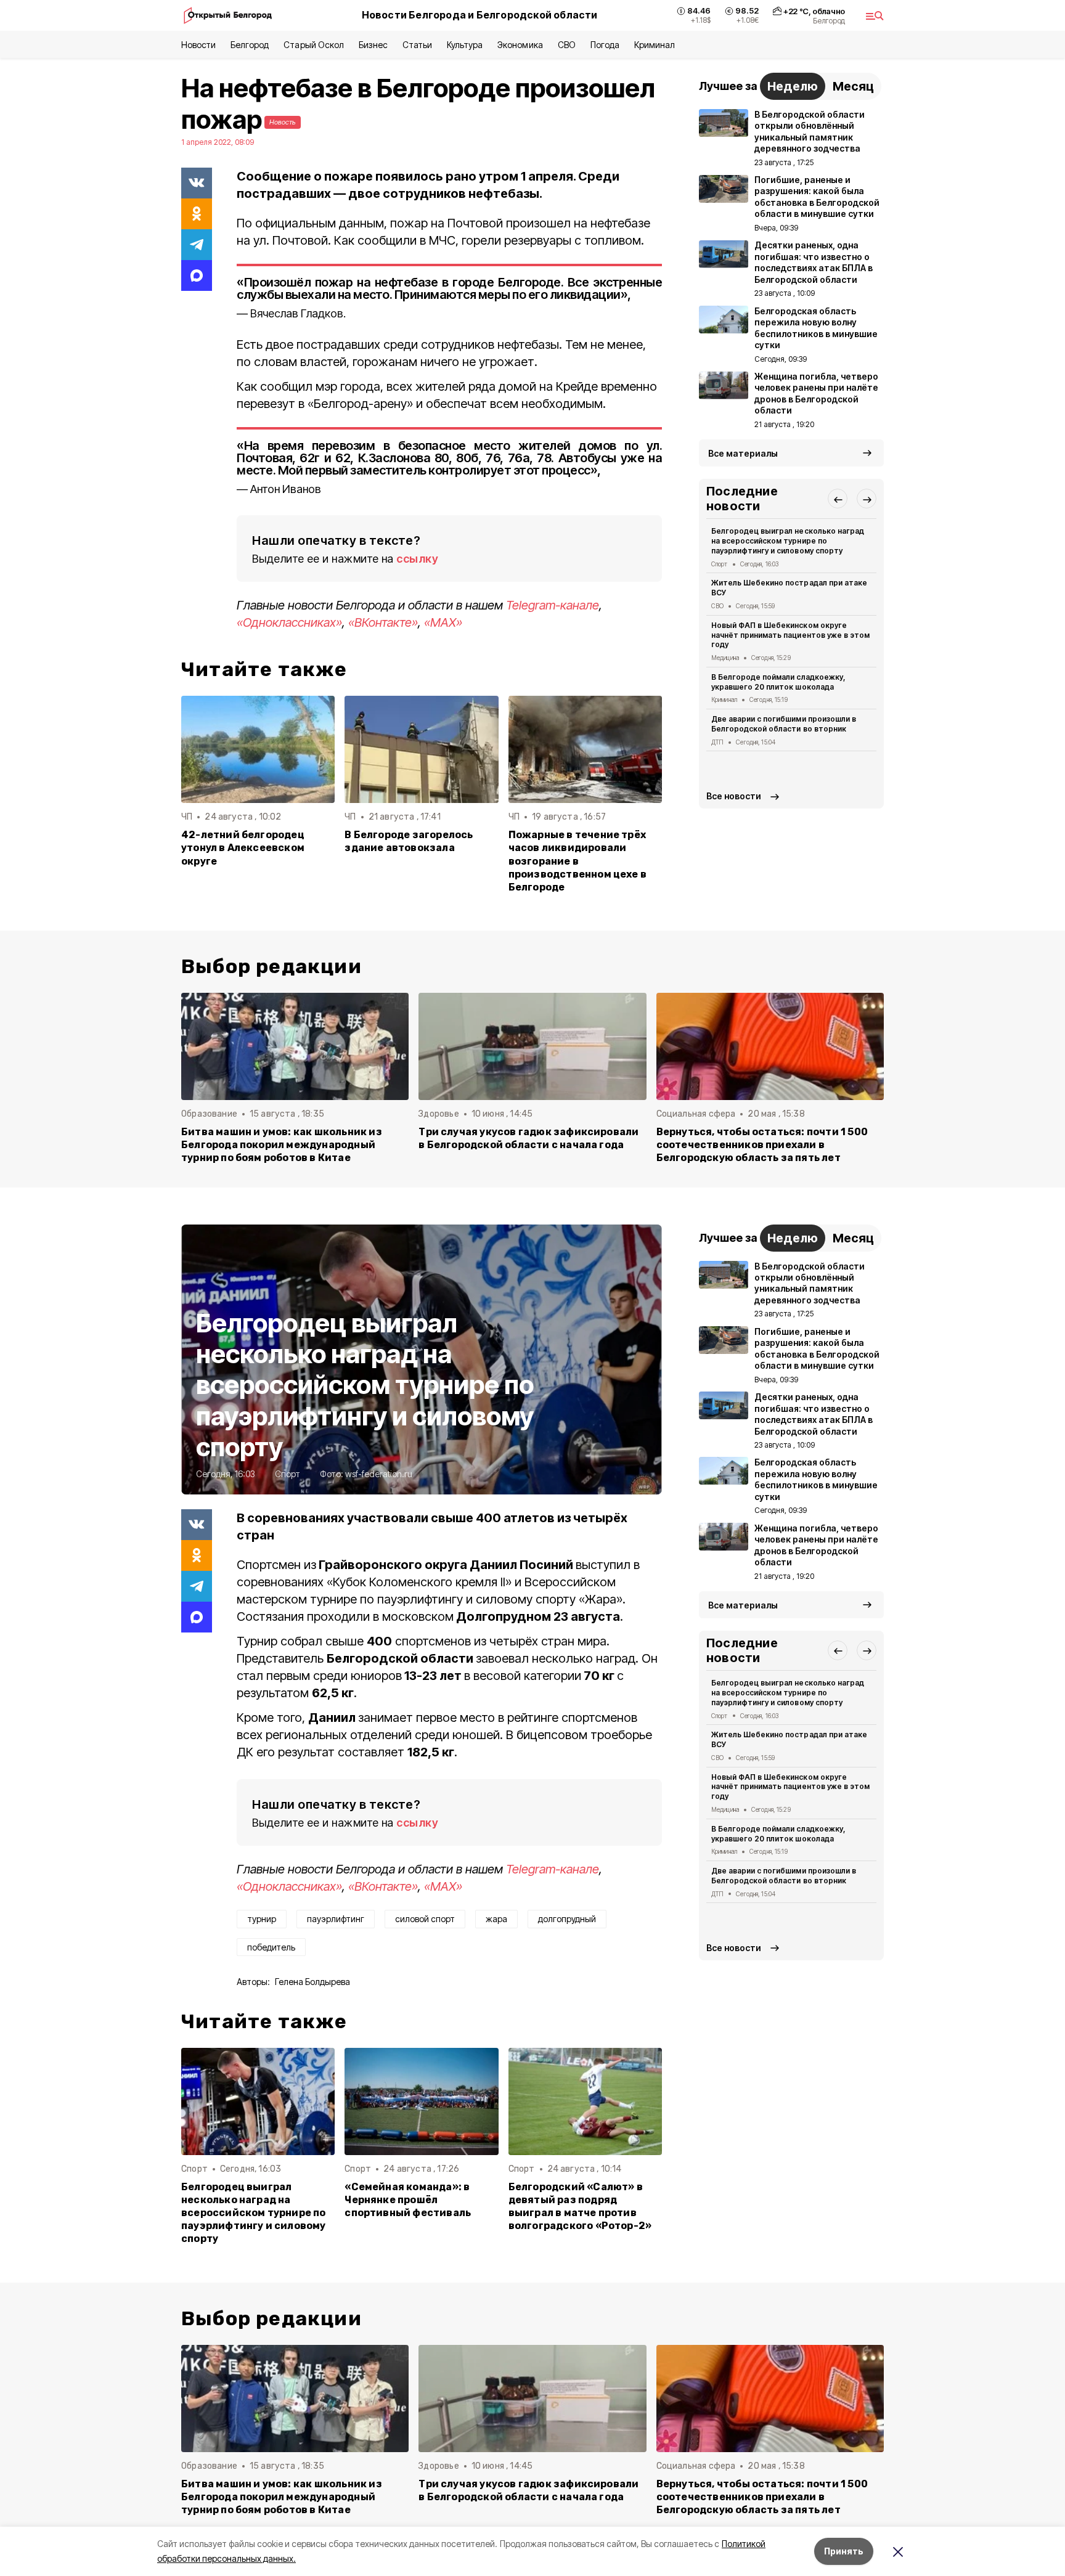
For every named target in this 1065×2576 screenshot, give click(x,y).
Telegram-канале (553, 605)
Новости (198, 45)
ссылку (417, 559)
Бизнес (373, 45)
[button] (838, 499)
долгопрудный (567, 1919)
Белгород (250, 45)
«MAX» (443, 622)
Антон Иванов (286, 489)
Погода (605, 45)
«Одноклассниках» (289, 622)
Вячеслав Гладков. (298, 313)
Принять (844, 2551)
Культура (465, 45)
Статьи (417, 45)
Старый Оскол (313, 45)
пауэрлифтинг (336, 1919)
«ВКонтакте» (383, 622)
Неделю (793, 86)
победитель (271, 1947)
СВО (567, 45)
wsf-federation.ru (379, 1474)
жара (496, 1919)
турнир (262, 1919)
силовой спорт (425, 1919)
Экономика (520, 45)
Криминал (655, 45)
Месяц (853, 86)
